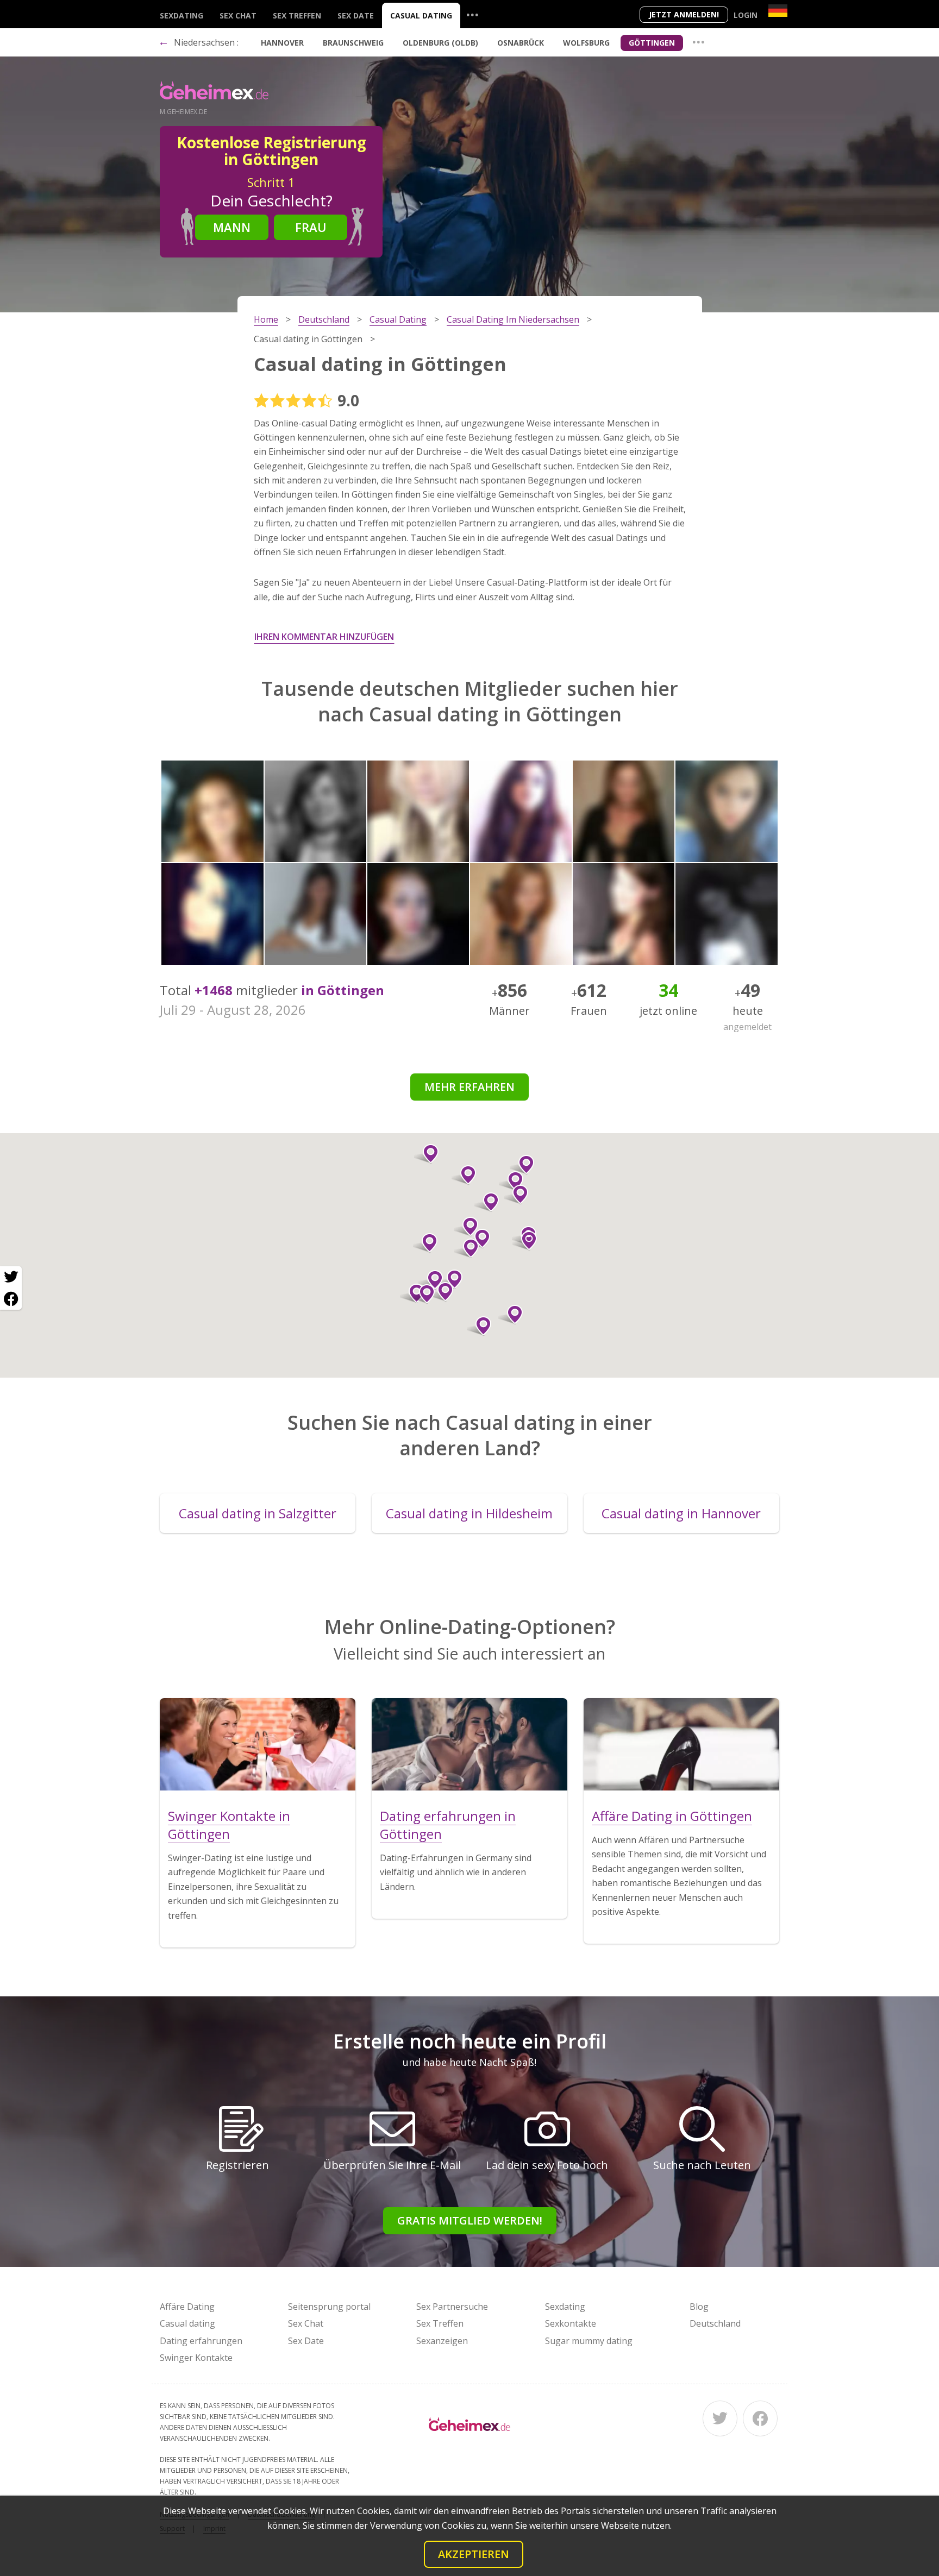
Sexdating (181, 15)
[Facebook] (760, 2418)
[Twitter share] (11, 1277)
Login (746, 15)
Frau (311, 227)
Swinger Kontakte (196, 2358)
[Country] (778, 11)
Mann (232, 227)
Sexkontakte (571, 2323)
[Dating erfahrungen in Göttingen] (469, 1744)
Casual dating (421, 15)
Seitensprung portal (329, 2307)
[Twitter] (720, 2418)
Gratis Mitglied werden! (470, 2220)
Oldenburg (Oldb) (440, 43)
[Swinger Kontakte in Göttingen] (258, 1744)
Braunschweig (353, 43)
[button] (425, 1243)
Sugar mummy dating (589, 2341)
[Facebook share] (11, 1299)
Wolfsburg (586, 43)
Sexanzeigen (442, 2341)
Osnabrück (521, 43)
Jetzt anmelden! (684, 14)
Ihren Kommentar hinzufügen (324, 637)
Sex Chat (238, 15)
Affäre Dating (187, 2307)
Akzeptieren (474, 2554)
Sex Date (356, 15)
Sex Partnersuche (452, 2307)
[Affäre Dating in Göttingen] (681, 1744)
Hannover (282, 43)
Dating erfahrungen (201, 2341)
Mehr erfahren (469, 1087)
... (472, 14)
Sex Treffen (297, 15)
